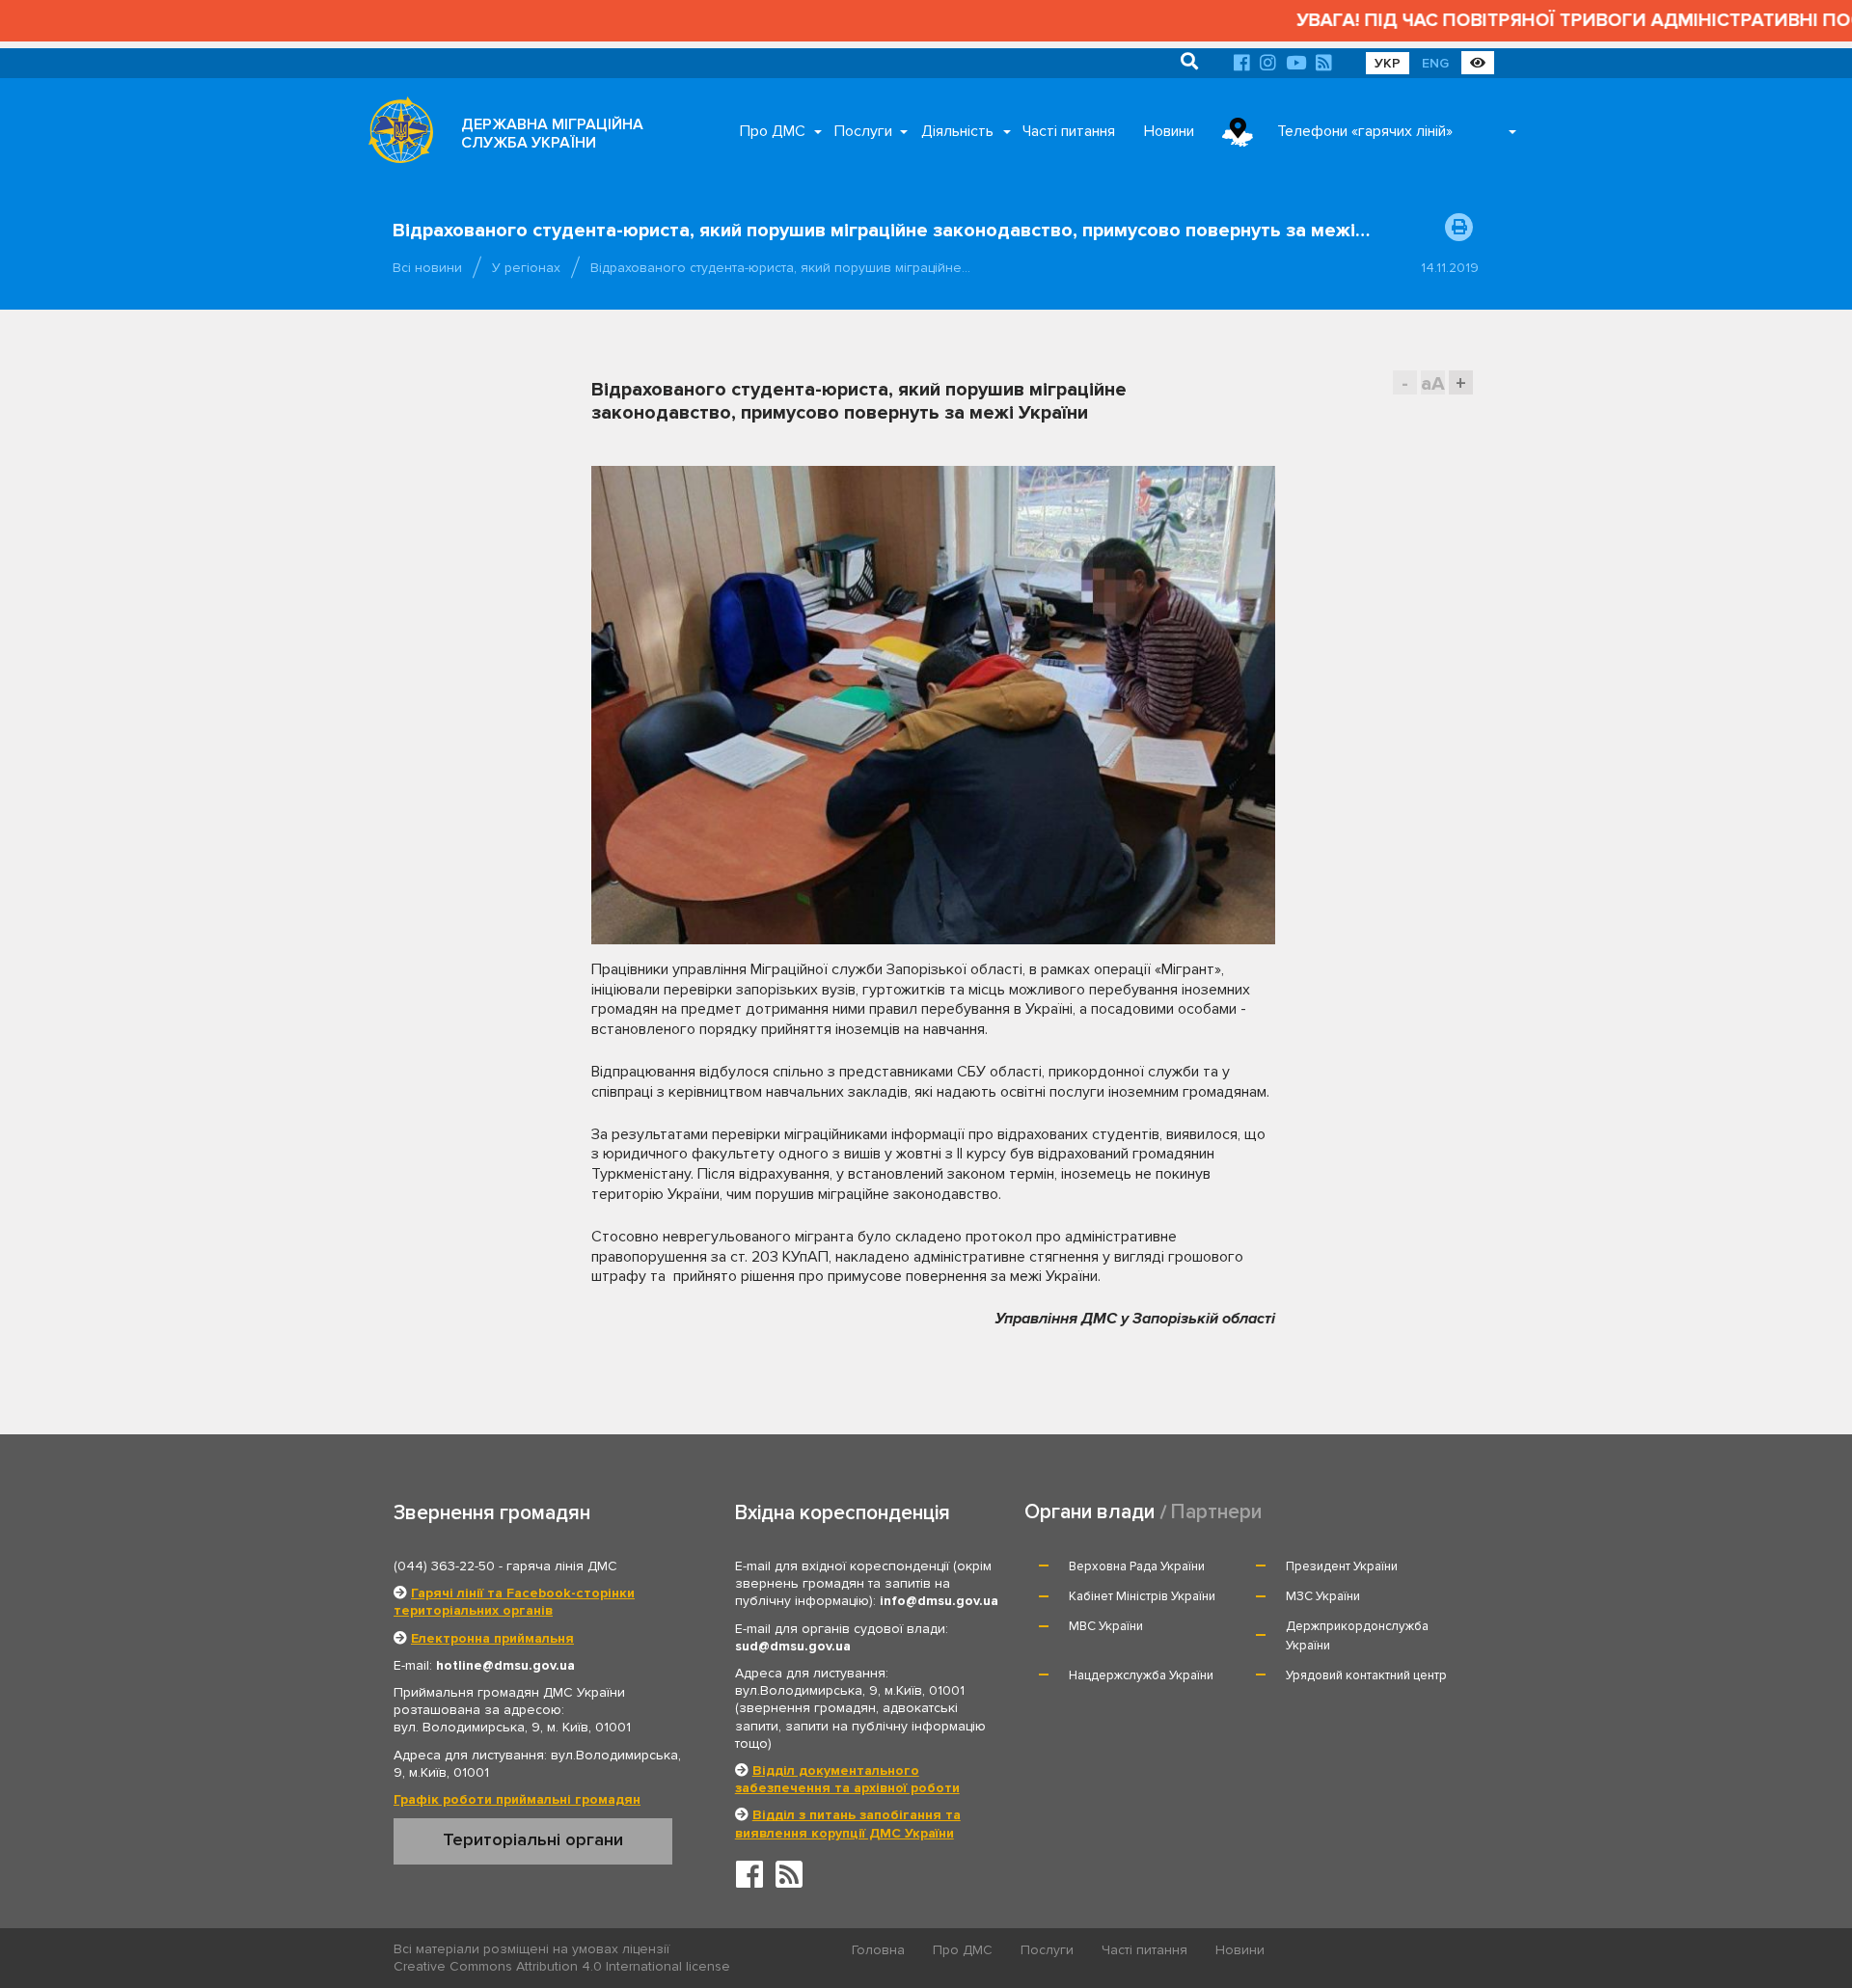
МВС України (1106, 1626)
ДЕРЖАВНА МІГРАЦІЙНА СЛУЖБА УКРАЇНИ (552, 134)
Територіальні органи (533, 1839)
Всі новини (427, 268)
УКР (1388, 63)
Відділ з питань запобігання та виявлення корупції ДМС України (848, 1824)
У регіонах (526, 268)
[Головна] (395, 135)
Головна (878, 1950)
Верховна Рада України (1137, 1566)
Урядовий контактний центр (1366, 1675)
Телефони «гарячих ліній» (1365, 131)
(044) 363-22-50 (444, 1566)
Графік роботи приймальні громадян (517, 1799)
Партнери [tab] (1216, 1512)
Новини (1169, 131)
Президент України (1342, 1566)
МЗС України (1323, 1596)
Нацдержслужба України (1141, 1675)
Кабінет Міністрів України (1142, 1596)
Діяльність (957, 131)
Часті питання (1069, 131)
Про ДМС (773, 131)
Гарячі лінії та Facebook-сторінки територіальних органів (514, 1602)
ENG (1435, 63)
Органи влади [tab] (1089, 1512)
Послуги (863, 131)
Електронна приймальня (492, 1638)
